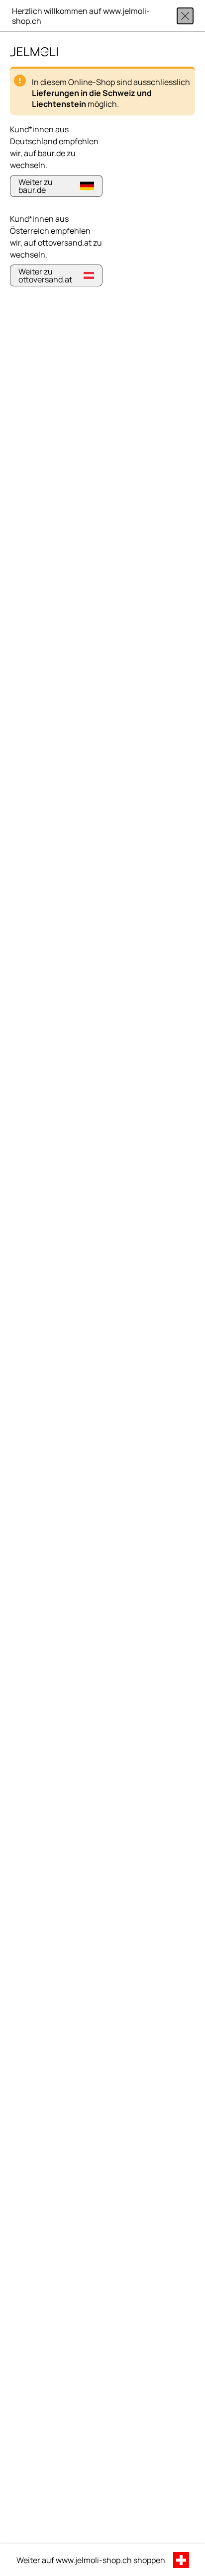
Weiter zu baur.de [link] (36, 186)
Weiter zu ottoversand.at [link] (45, 275)
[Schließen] (185, 16)
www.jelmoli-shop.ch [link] (94, 2560)
